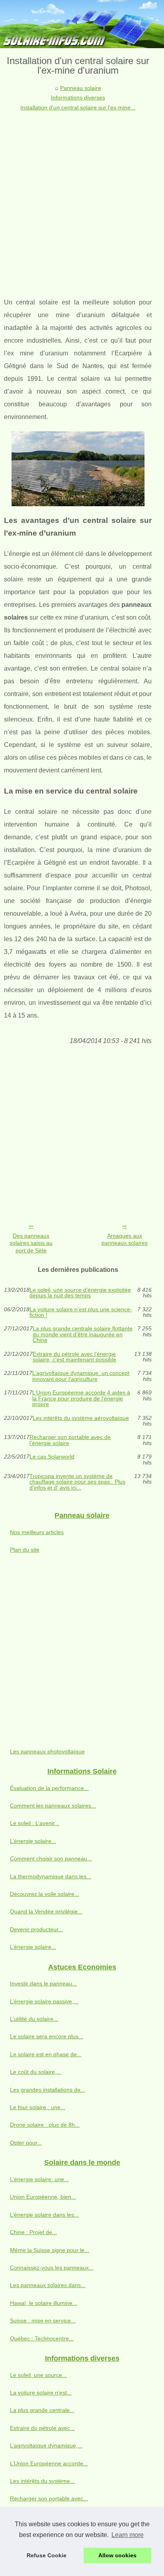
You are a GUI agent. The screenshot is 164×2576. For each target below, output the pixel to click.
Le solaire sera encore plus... (47, 2036)
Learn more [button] (128, 2535)
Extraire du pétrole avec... (42, 2428)
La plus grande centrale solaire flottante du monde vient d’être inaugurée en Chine (83, 1334)
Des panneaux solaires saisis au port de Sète (31, 1243)
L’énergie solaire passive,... (44, 2001)
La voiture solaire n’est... (41, 2393)
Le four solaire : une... (38, 2107)
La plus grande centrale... (42, 2410)
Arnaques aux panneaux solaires (125, 1239)
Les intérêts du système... (42, 2481)
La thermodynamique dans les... (51, 1876)
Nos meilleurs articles (37, 1532)
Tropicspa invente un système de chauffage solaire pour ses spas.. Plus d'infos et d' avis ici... (77, 1482)
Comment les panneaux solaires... (53, 1806)
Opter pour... (26, 2143)
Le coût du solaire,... (36, 2072)
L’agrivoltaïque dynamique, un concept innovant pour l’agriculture (81, 1376)
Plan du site (25, 1550)
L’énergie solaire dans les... (44, 2215)
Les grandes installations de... (48, 2090)
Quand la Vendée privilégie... (46, 1911)
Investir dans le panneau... (43, 1983)
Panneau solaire (81, 88)
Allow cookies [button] (117, 2555)
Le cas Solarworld (52, 1457)
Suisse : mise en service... (43, 2321)
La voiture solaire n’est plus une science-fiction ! (81, 1312)
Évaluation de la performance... (49, 1788)
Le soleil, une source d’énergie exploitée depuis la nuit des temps (80, 1293)
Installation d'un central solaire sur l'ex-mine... (78, 107)
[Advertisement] (82, 198)
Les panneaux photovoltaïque (47, 1751)
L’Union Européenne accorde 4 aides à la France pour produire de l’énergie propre (81, 1398)
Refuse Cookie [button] (47, 2555)
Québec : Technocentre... (42, 2338)
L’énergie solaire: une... (39, 2179)
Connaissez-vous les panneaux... (52, 2268)
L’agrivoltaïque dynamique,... (46, 2445)
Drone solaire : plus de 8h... (45, 2125)
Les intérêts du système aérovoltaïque (81, 1418)
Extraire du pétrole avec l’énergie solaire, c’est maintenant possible (74, 1357)
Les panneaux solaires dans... (48, 2285)
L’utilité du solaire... (34, 2019)
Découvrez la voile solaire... (45, 1894)
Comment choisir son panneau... (51, 1858)
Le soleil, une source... (38, 2375)
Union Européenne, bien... (43, 2197)
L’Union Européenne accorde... (49, 2463)
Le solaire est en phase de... (46, 2054)
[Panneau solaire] (82, 24)
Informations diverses (78, 98)
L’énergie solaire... (33, 1841)
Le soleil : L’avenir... (35, 1823)
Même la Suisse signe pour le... (50, 2250)
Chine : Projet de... (33, 2232)
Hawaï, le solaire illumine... (44, 2303)
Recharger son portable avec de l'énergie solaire (70, 1440)
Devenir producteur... (36, 1929)
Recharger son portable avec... (49, 2498)
